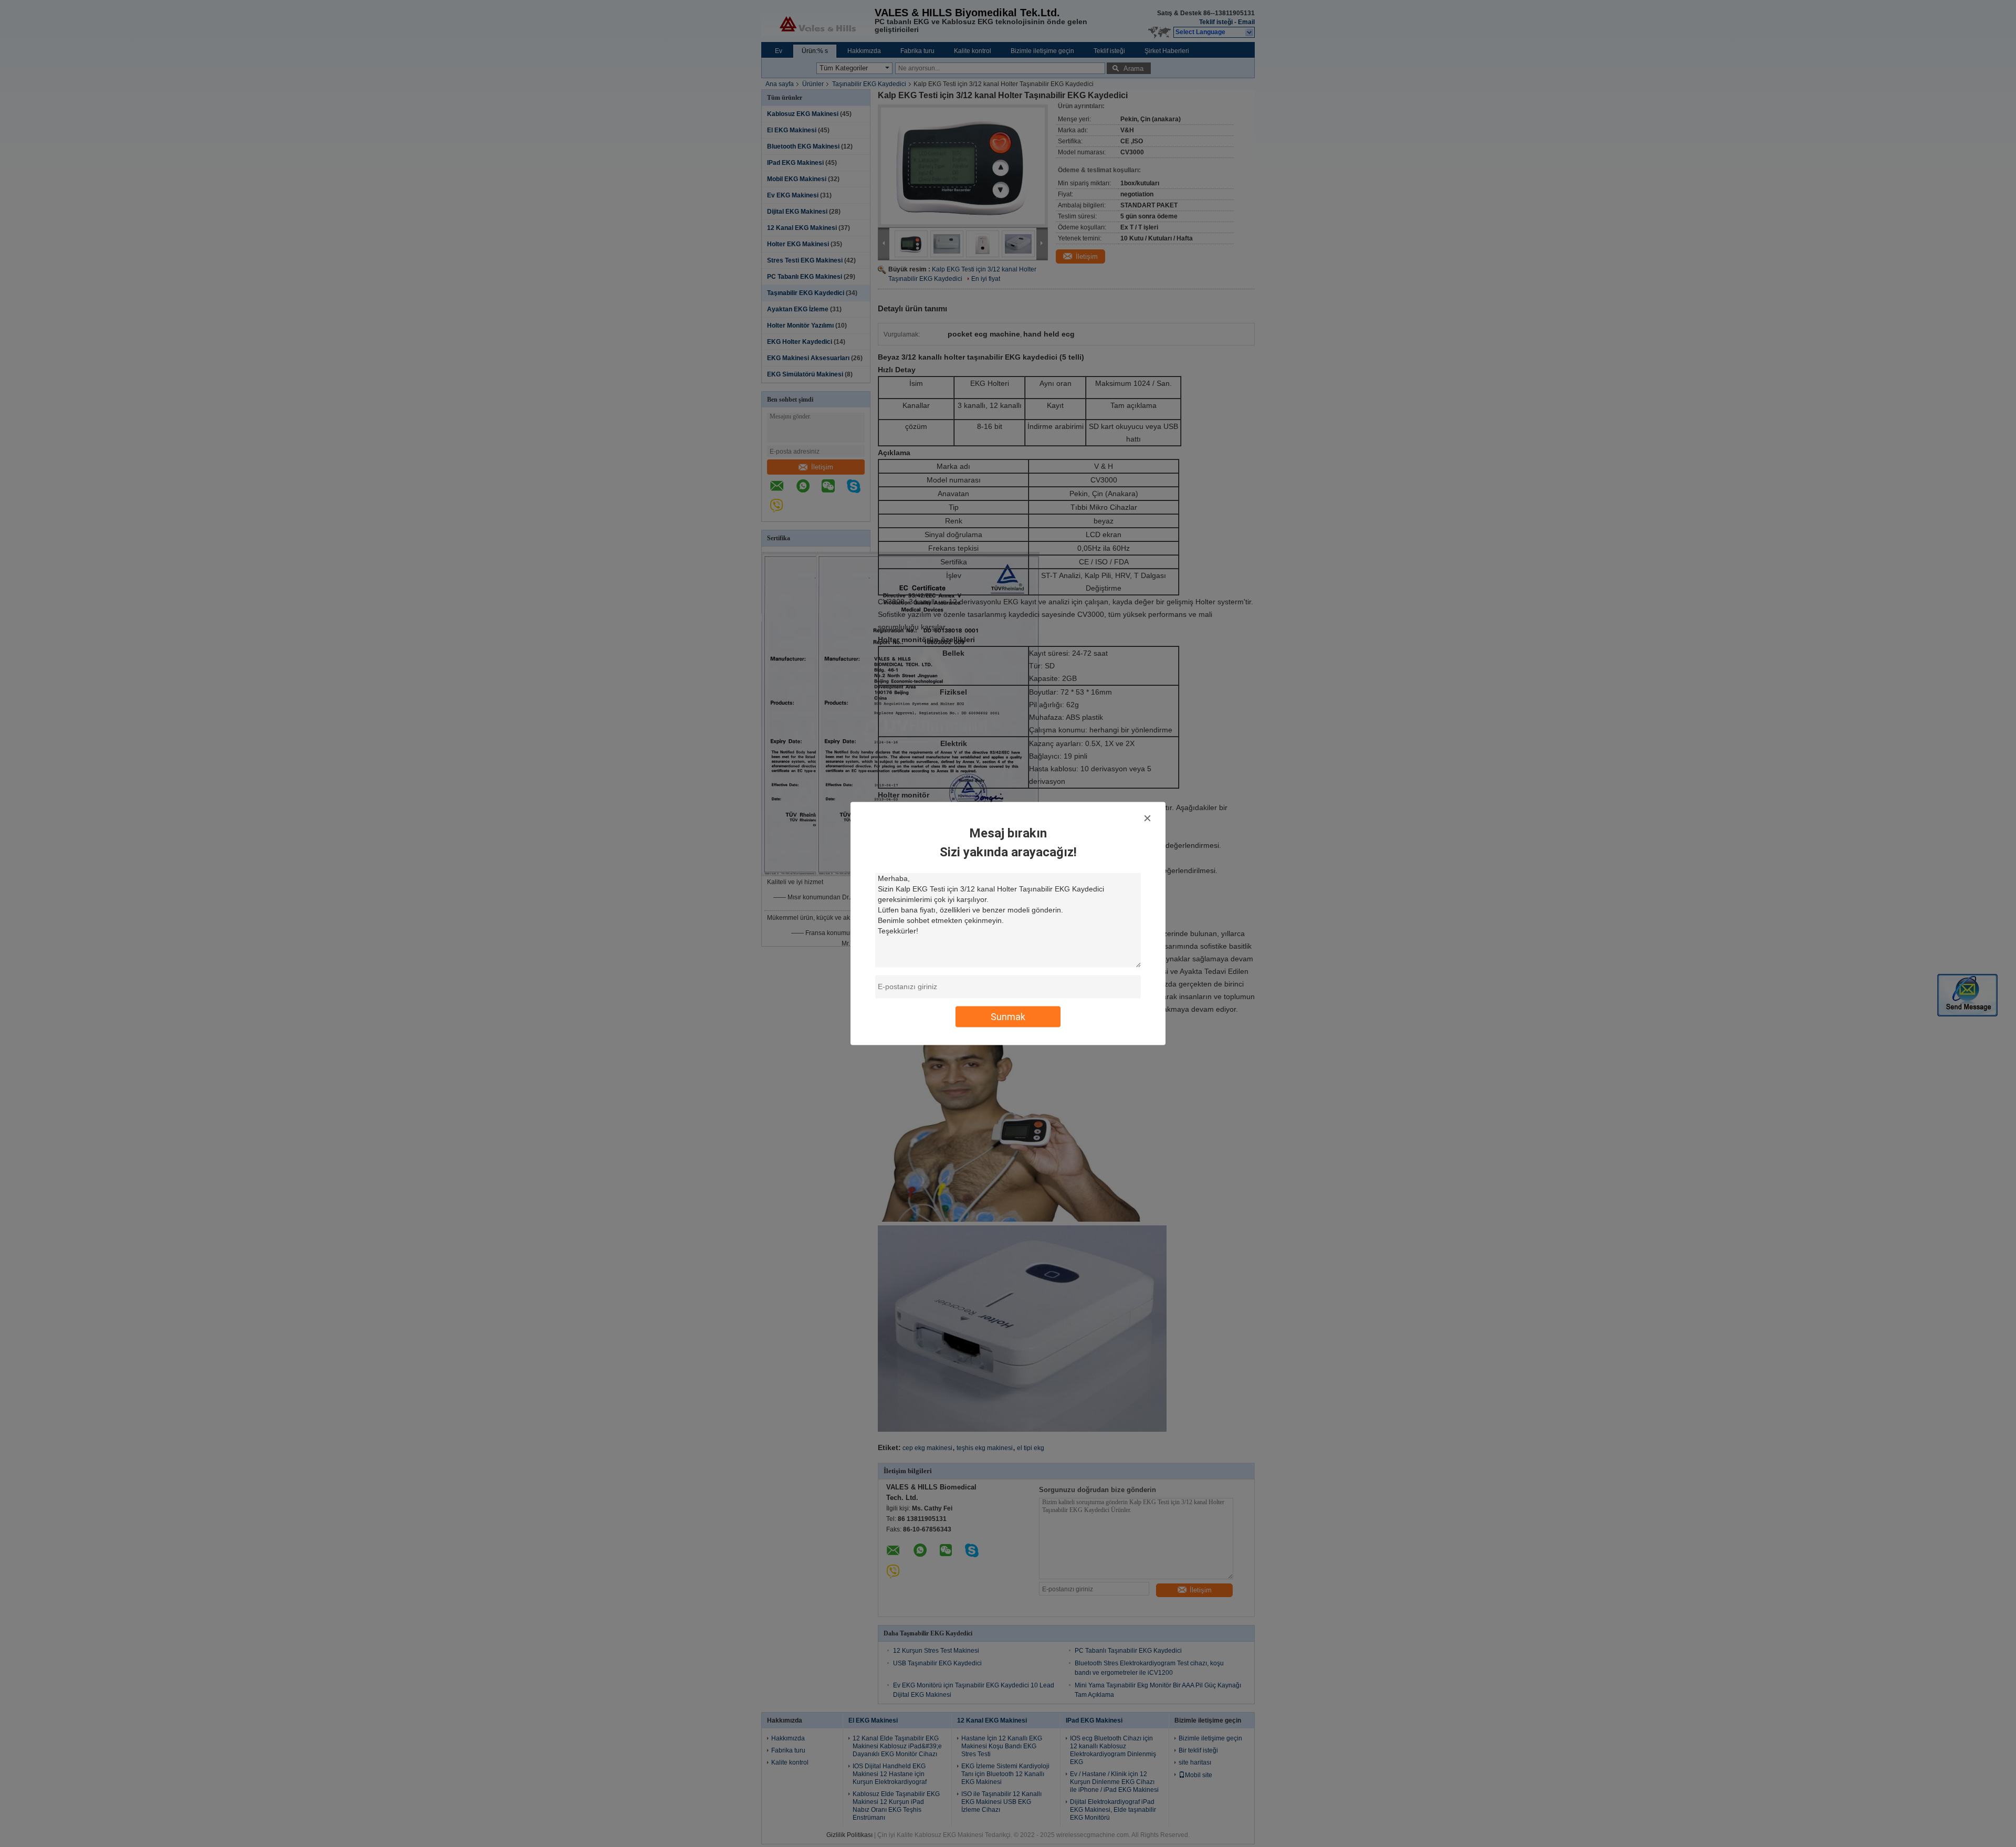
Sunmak (1008, 1017)
